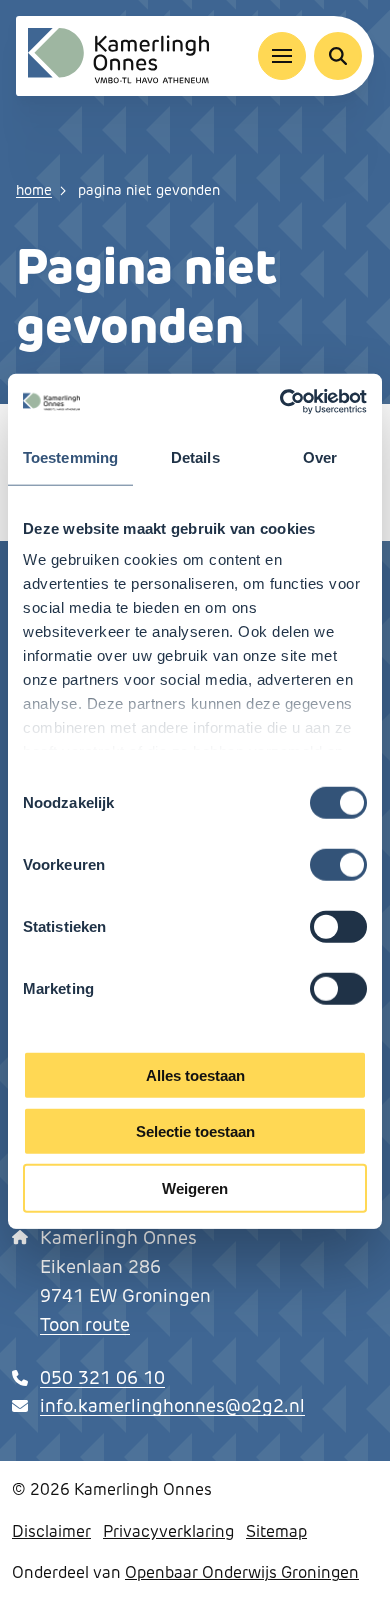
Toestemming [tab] (70, 456)
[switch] (338, 864)
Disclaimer (51, 1531)
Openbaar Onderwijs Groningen (242, 1572)
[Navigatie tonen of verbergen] (282, 56)
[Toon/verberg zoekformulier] (338, 56)
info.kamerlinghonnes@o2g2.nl (172, 1406)
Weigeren (195, 1187)
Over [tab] (320, 456)
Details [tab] (195, 456)
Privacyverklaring (168, 1531)
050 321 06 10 (102, 1378)
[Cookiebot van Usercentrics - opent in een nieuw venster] (280, 402)
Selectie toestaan (195, 1131)
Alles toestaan (195, 1074)
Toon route (85, 1325)
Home (34, 190)
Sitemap (276, 1531)
